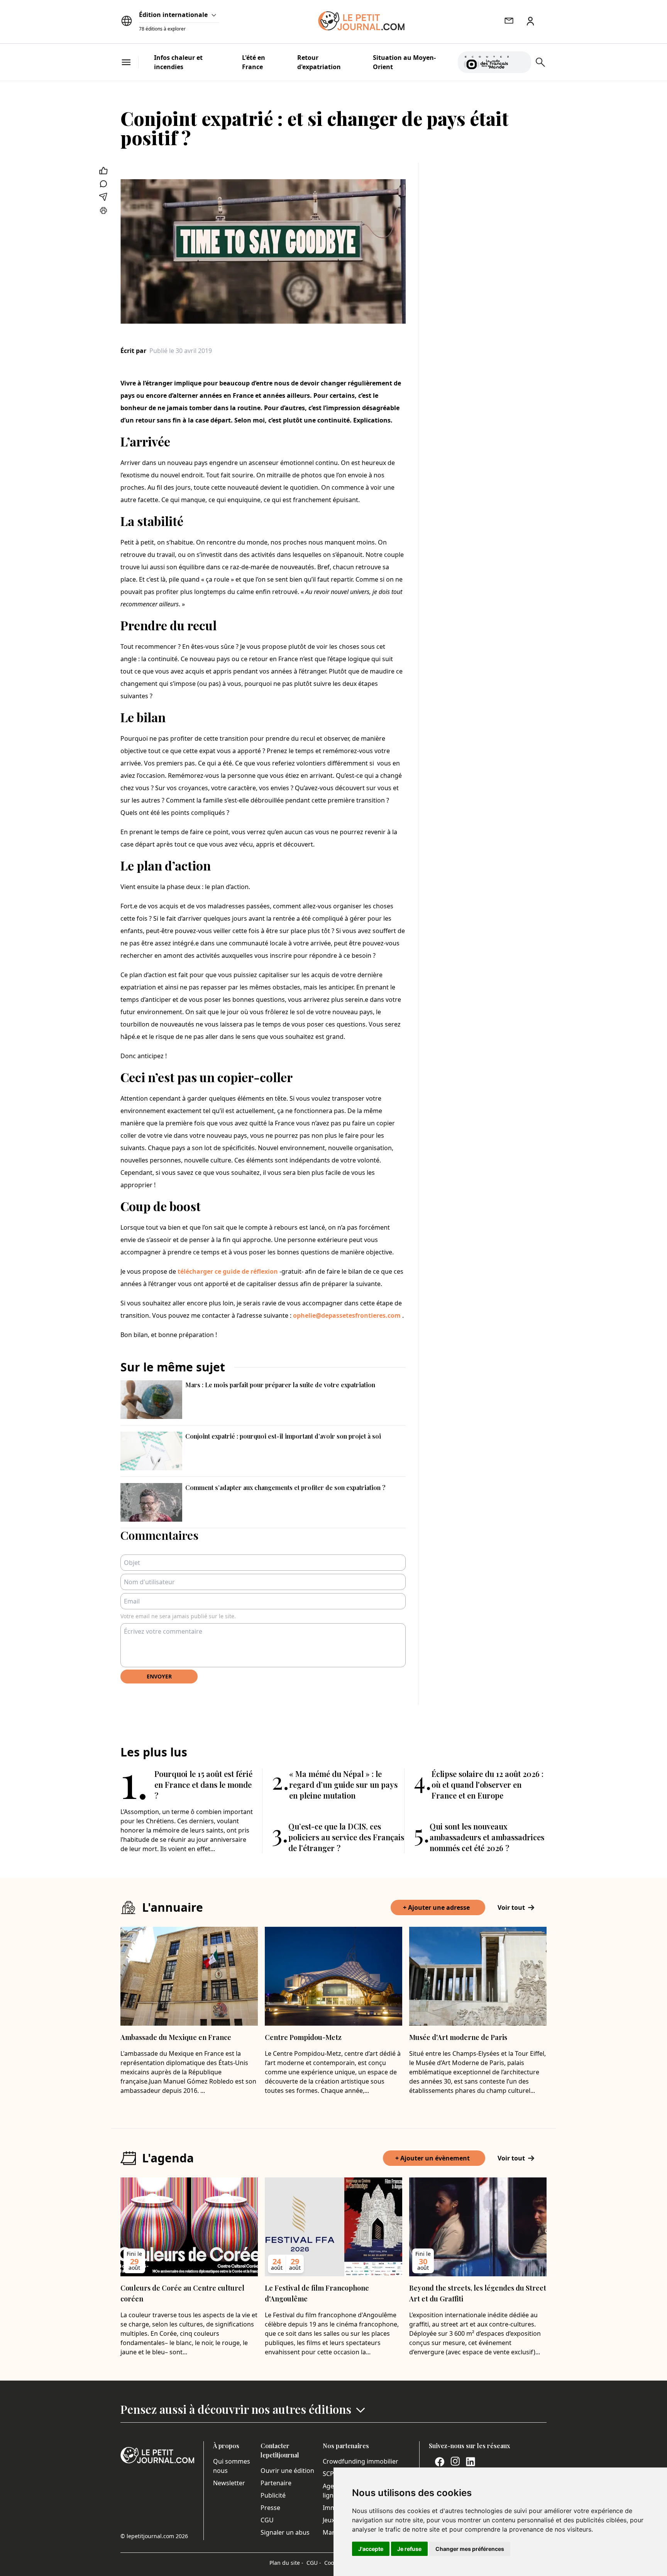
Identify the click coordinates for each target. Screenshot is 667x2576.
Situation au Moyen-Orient (404, 62)
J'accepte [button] (371, 2549)
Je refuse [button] (409, 2549)
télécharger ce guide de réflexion (228, 1271)
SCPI (329, 2474)
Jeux (329, 2520)
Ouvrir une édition (287, 2471)
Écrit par (133, 351)
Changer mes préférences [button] (470, 2549)
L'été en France (254, 62)
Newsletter (229, 2483)
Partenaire (276, 2483)
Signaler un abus (285, 2532)
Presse (270, 2508)
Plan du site (286, 2563)
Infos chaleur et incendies (178, 62)
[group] (521, 61)
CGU (267, 2520)
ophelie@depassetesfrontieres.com (347, 1315)
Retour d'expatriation (319, 62)
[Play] (521, 62)
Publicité (273, 2495)
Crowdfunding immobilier (361, 2461)
